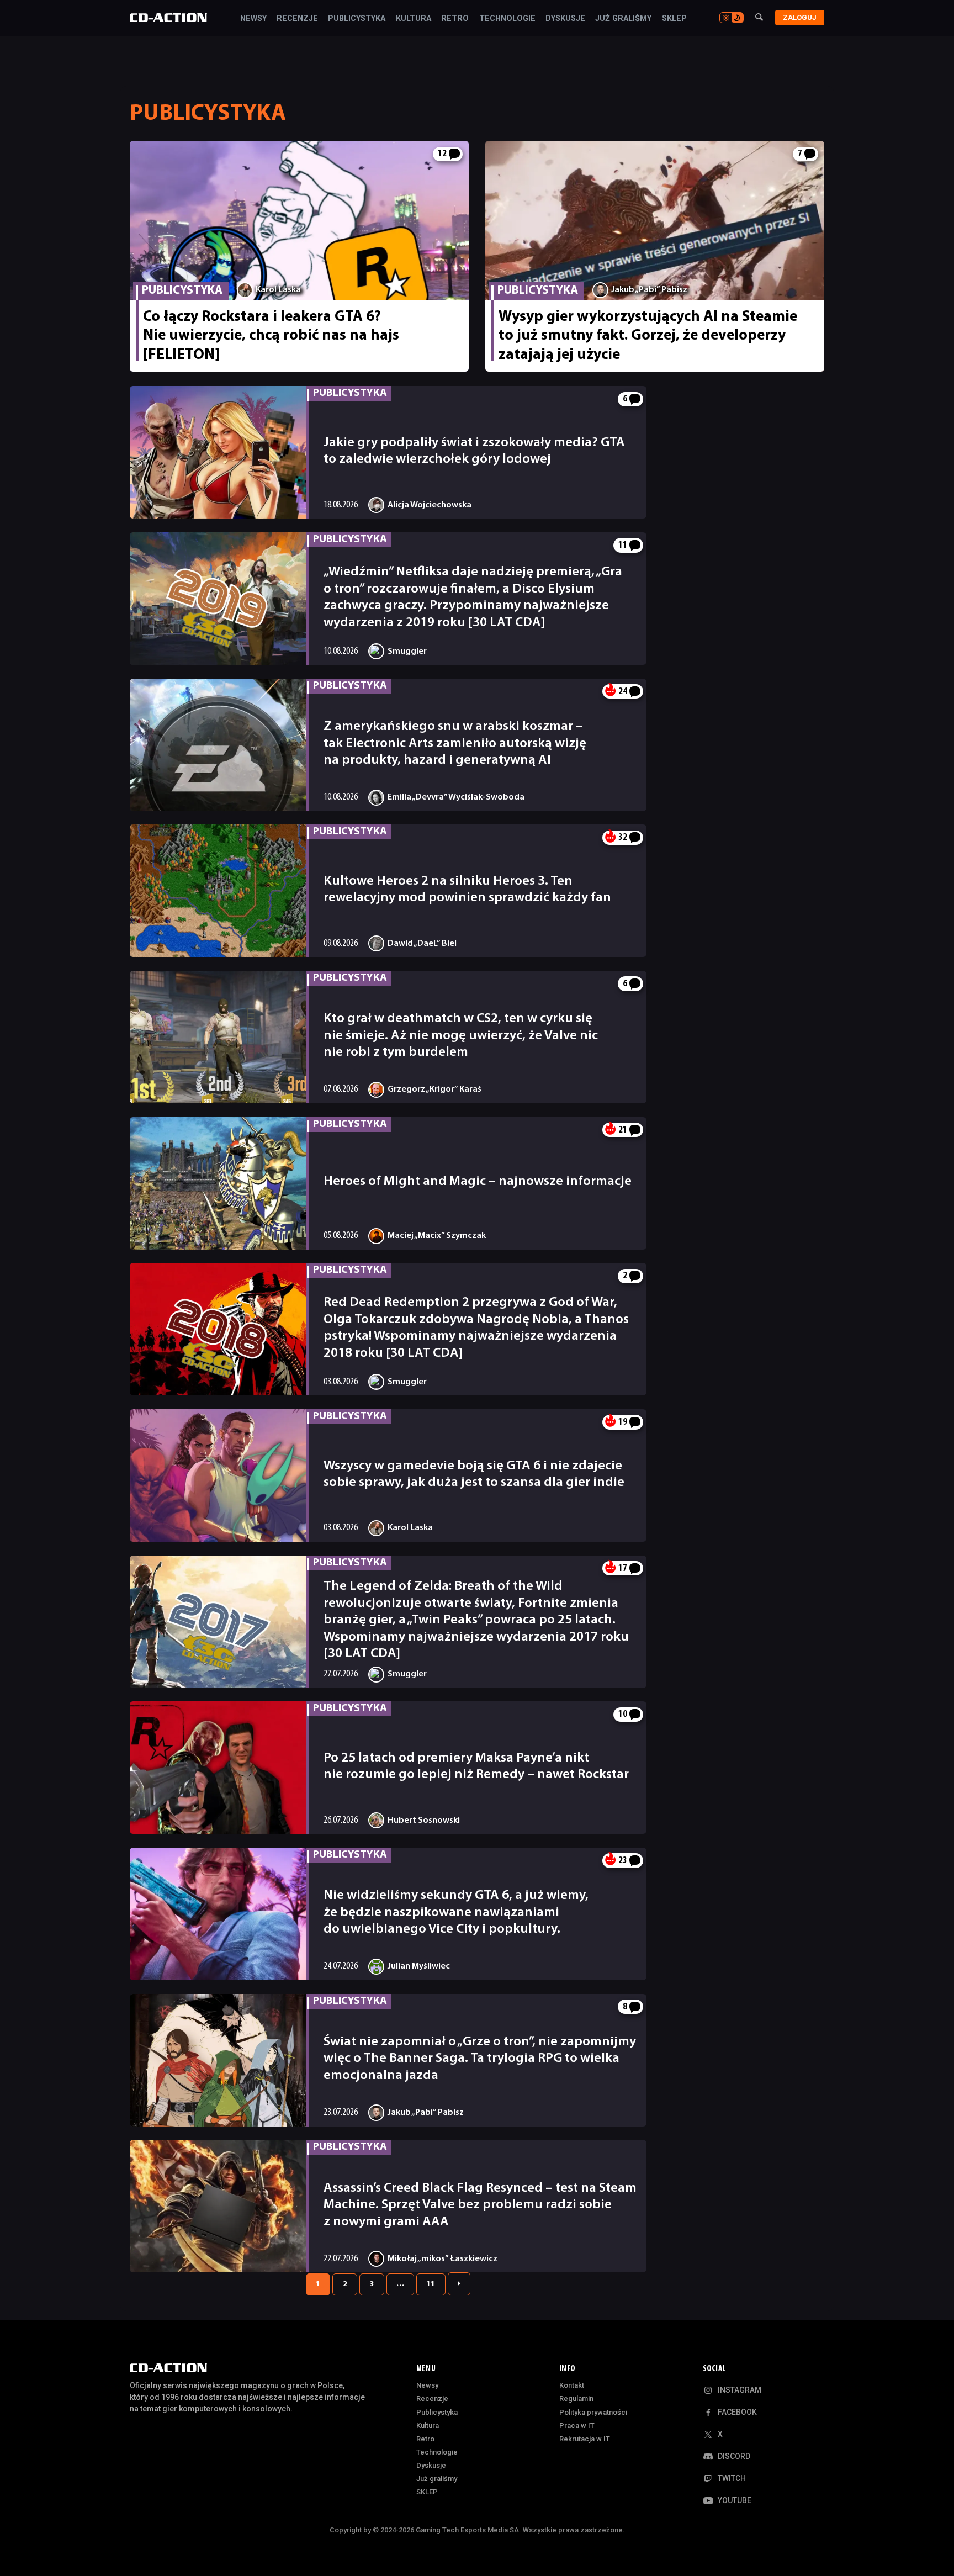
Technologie (507, 19)
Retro (455, 19)
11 (431, 2284)
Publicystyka (357, 19)
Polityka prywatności (593, 2412)
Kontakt (572, 2385)
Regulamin (576, 2398)
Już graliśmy (623, 19)
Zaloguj (800, 17)
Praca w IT (577, 2426)
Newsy (253, 19)
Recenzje (297, 19)
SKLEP (674, 19)
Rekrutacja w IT (585, 2439)
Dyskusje (565, 19)
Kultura (414, 19)
